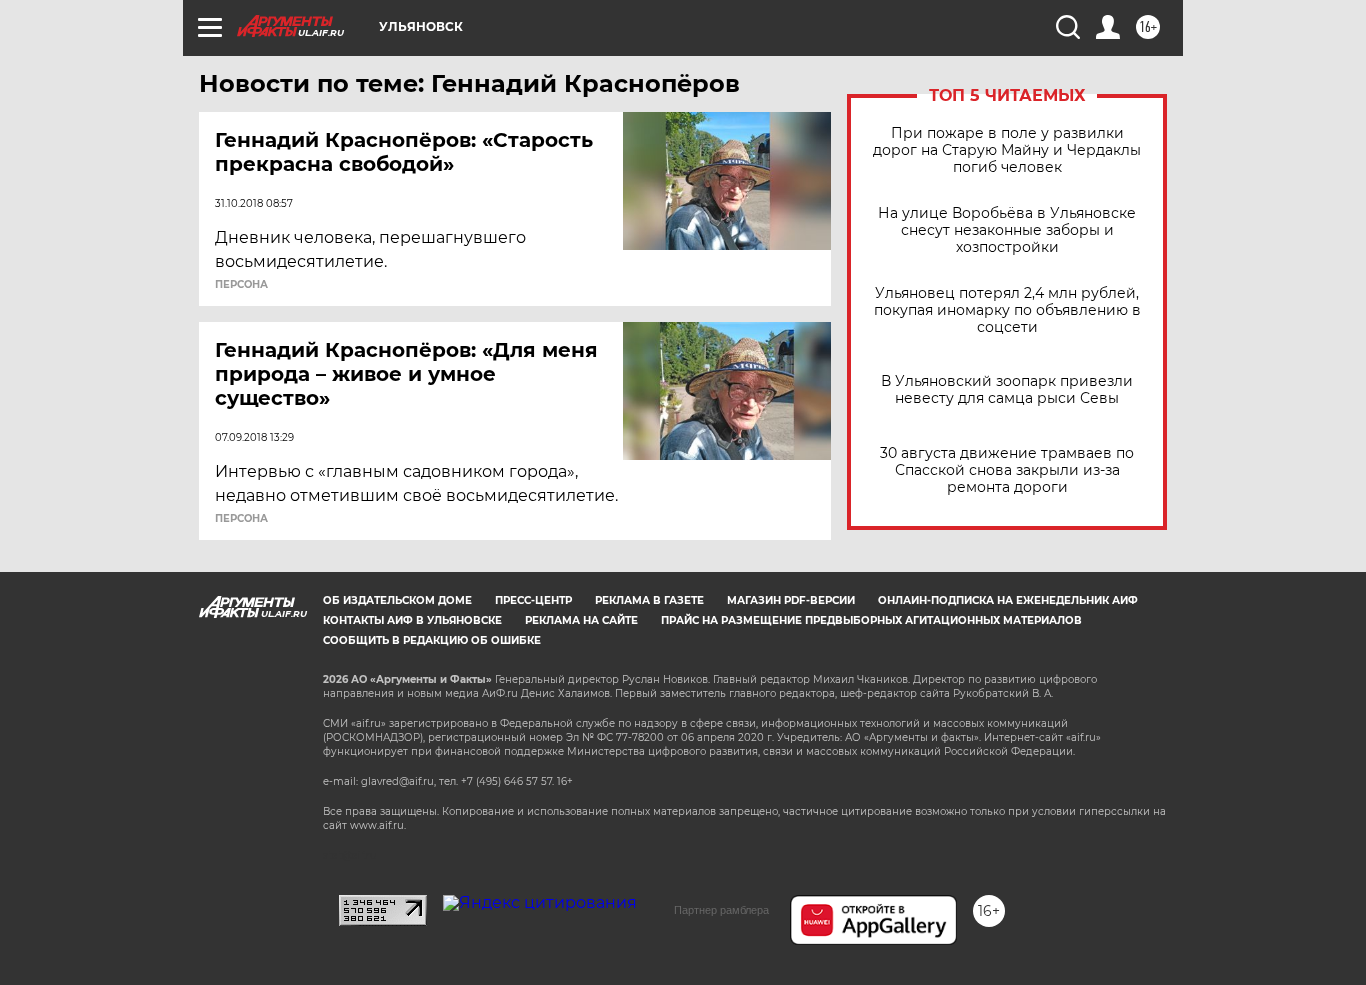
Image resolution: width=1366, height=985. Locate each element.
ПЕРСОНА (241, 285)
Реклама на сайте (581, 620)
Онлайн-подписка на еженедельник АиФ (1008, 600)
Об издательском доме (397, 600)
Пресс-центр (533, 600)
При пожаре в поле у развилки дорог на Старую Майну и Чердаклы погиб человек (1007, 150)
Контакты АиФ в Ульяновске (412, 620)
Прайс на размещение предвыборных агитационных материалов (871, 620)
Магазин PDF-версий (791, 600)
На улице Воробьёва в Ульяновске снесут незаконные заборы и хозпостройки (1007, 230)
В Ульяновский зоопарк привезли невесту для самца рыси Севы (1007, 390)
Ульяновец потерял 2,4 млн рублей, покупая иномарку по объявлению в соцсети (1007, 310)
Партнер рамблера (721, 910)
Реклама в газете (649, 600)
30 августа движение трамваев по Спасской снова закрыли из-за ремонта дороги (1007, 470)
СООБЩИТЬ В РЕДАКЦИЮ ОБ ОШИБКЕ (432, 640)
